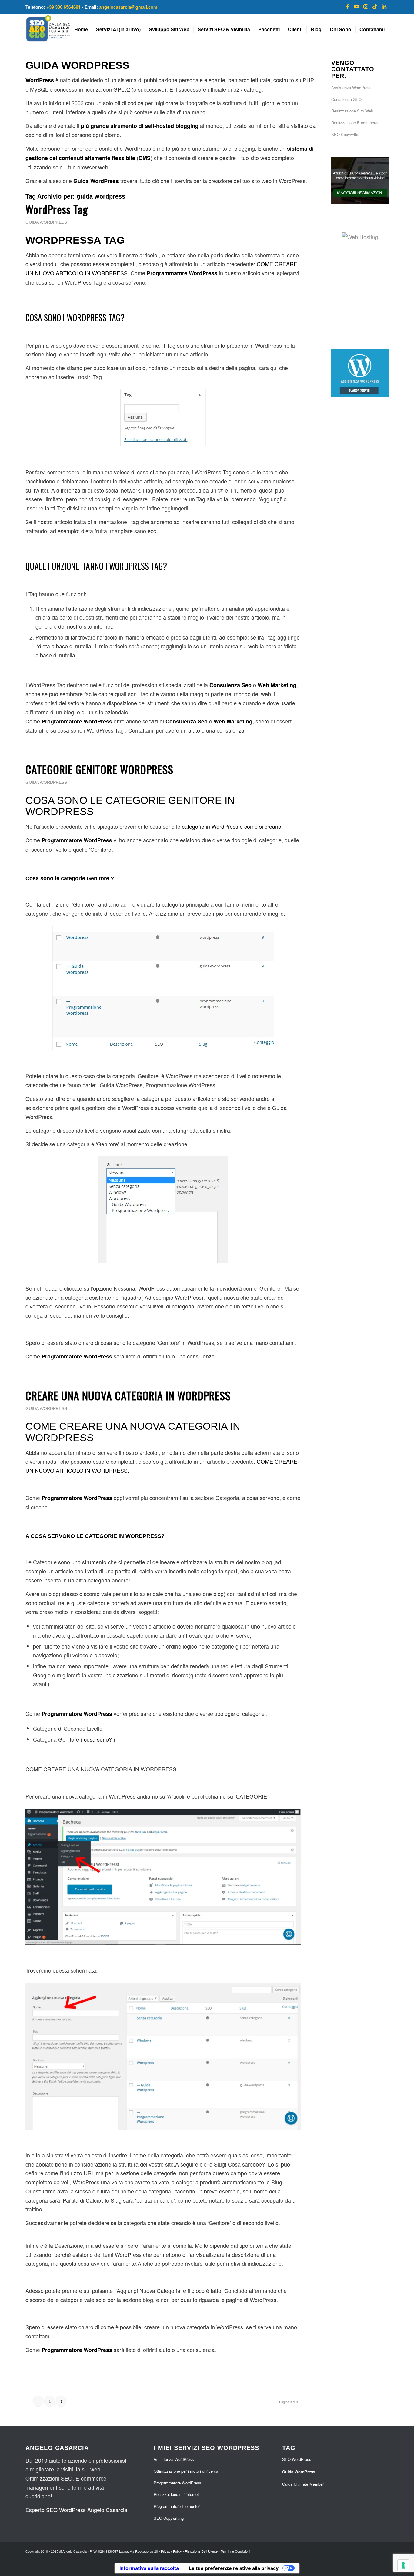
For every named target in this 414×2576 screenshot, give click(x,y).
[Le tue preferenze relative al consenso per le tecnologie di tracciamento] (403, 2565)
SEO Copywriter (345, 134)
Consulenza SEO (346, 99)
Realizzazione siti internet (176, 2494)
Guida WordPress (46, 222)
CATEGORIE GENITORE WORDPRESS (99, 769)
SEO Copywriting (169, 2518)
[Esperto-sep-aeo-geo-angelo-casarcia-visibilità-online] (61, 29)
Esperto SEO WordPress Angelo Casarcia (76, 2510)
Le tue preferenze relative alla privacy (234, 2568)
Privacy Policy (171, 2551)
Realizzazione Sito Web (352, 111)
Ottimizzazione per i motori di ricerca (186, 2471)
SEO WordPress (297, 2459)
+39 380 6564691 (63, 7)
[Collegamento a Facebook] (348, 6)
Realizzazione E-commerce (355, 123)
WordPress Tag (57, 209)
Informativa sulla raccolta (149, 2568)
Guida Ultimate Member (303, 2484)
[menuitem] (81, 29)
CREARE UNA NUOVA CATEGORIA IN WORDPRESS (128, 1395)
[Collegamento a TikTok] (375, 6)
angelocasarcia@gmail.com (128, 7)
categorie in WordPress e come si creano (232, 826)
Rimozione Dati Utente (201, 2551)
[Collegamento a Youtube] (357, 6)
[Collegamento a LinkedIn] (384, 6)
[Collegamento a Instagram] (366, 6)
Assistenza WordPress (351, 87)
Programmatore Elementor (177, 2506)
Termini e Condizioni (235, 2551)
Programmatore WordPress (177, 2483)
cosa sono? (98, 1739)
